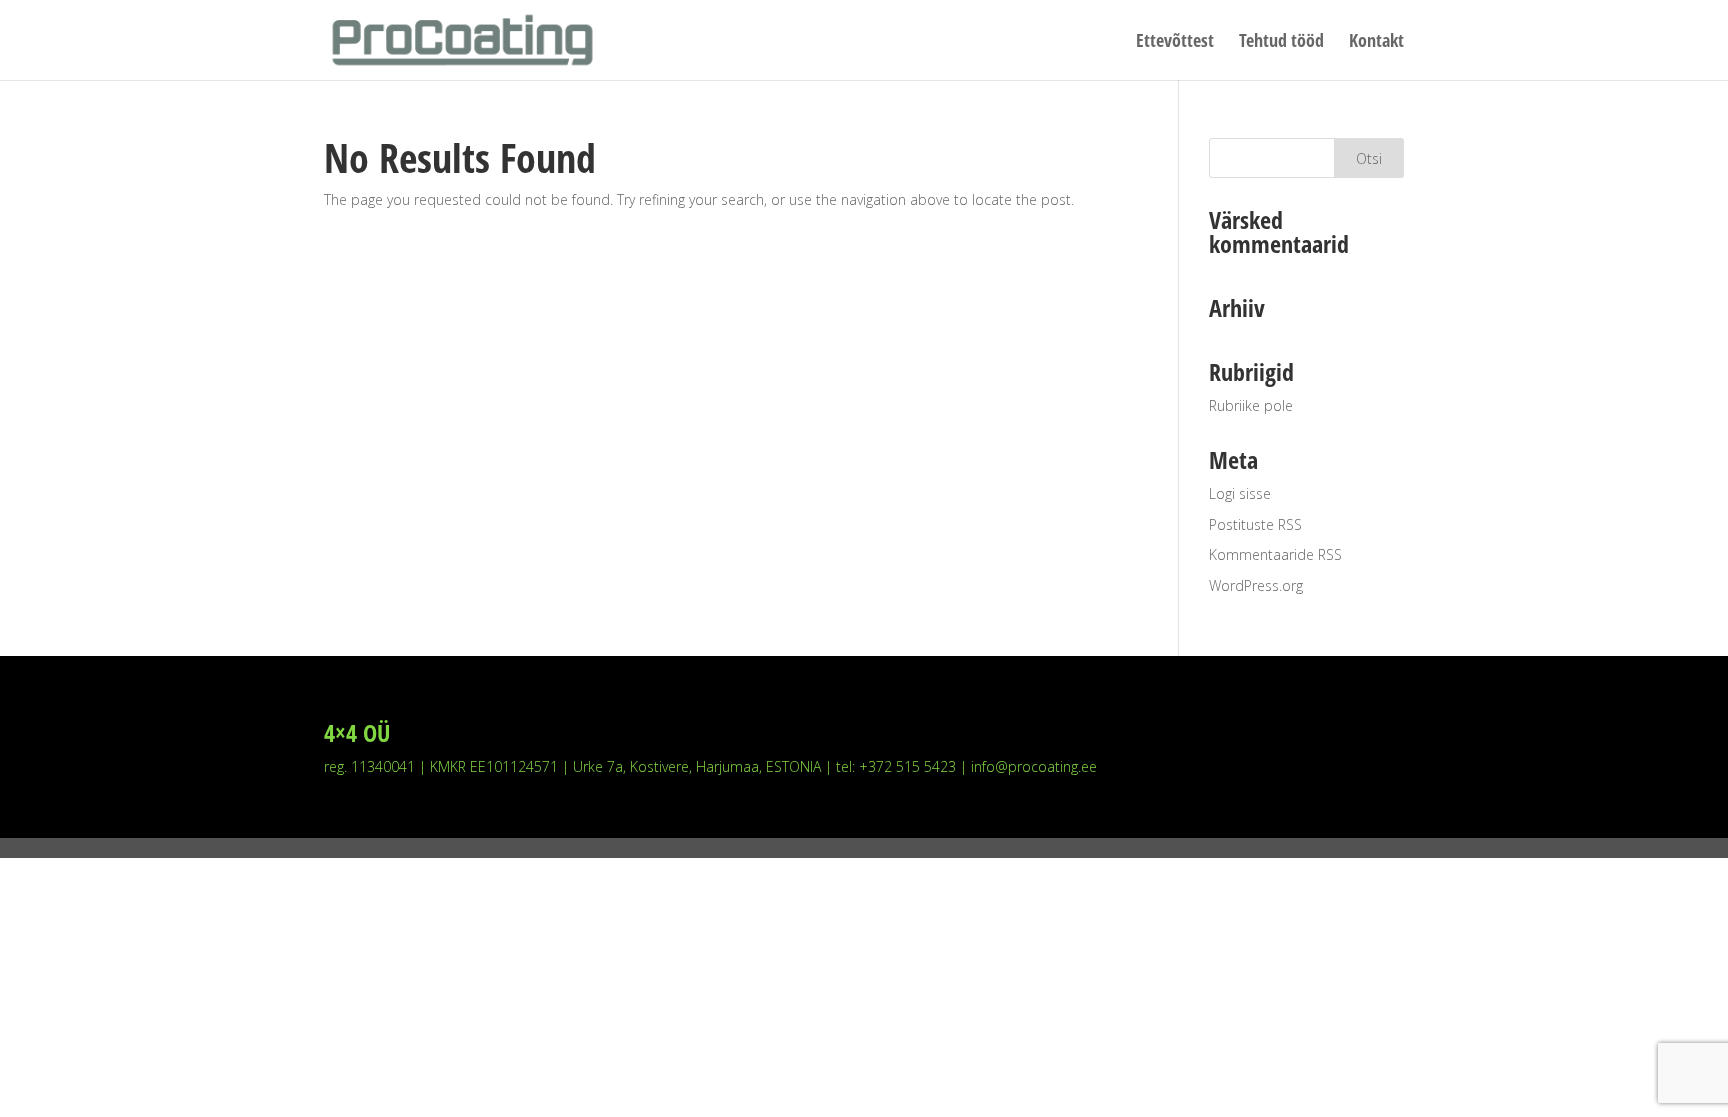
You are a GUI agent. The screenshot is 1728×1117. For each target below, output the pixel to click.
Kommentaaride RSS (1275, 554)
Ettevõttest (1175, 42)
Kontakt (1376, 42)
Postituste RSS (1255, 524)
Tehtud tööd (1281, 42)
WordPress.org (1256, 585)
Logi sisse (1240, 493)
